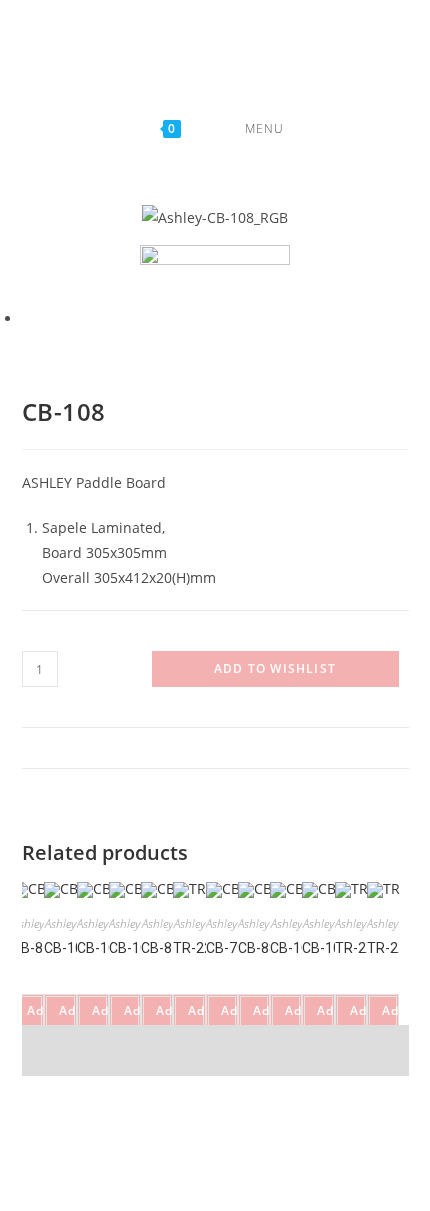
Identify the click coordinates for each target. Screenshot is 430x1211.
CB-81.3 (166, 949)
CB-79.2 (230, 949)
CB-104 (99, 949)
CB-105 (131, 949)
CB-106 (293, 949)
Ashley (27, 924)
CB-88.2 (262, 949)
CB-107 (325, 949)
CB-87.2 (37, 949)
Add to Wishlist (275, 668)
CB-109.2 (73, 949)
